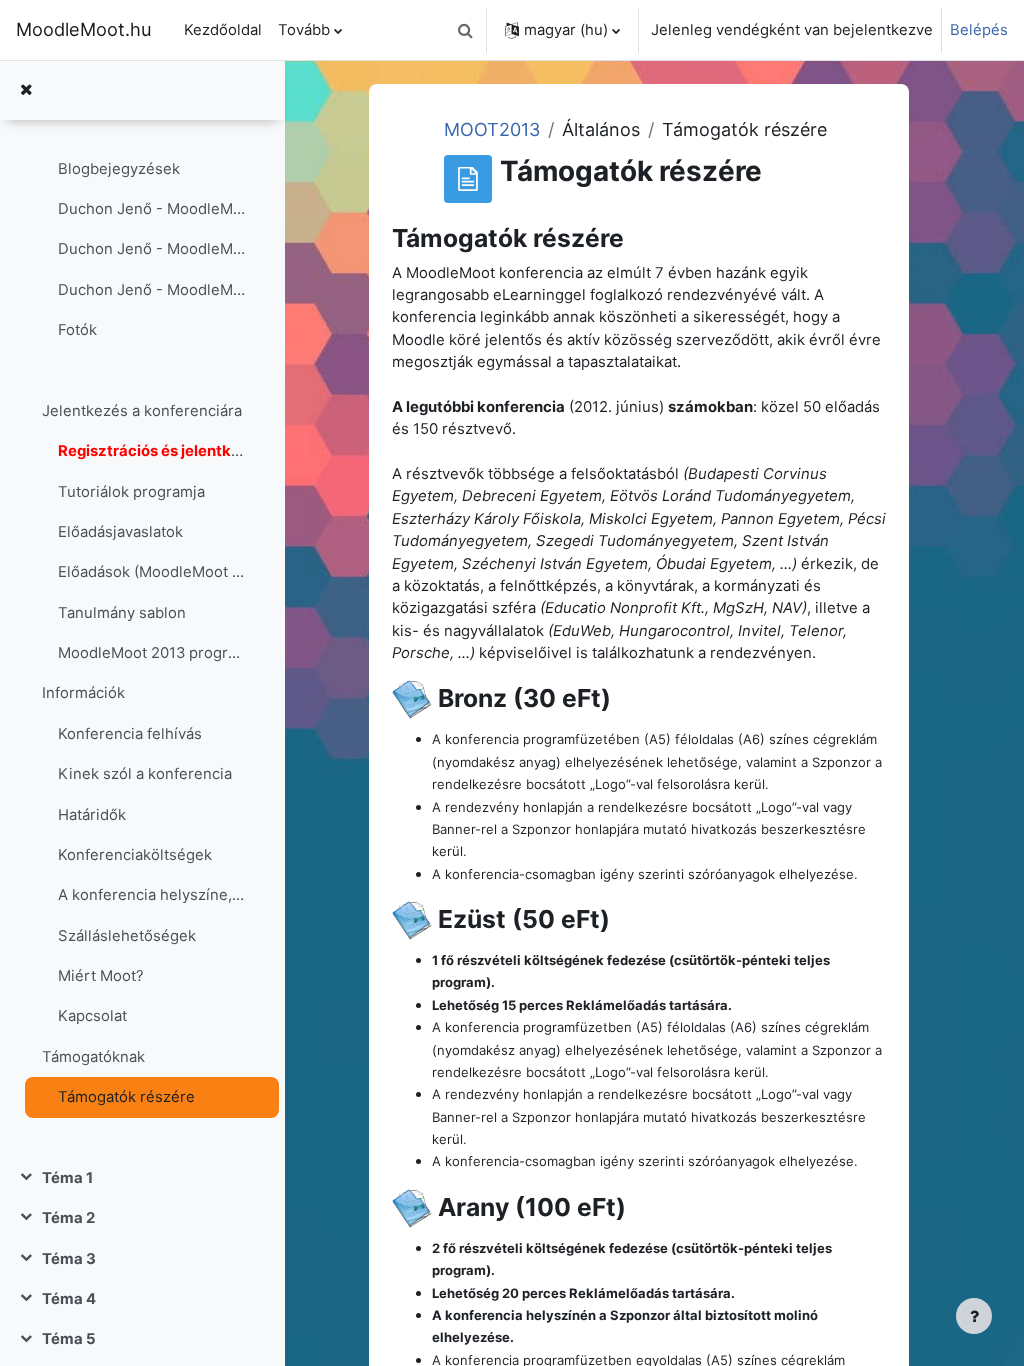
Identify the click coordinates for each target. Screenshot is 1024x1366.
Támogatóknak (93, 1057)
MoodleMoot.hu (84, 29)
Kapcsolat (92, 1016)
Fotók (77, 330)
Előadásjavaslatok (120, 532)
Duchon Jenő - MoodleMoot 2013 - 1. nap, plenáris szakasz (151, 209)
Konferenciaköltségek (135, 855)
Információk (83, 693)
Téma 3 (69, 1259)
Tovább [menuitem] (304, 30)
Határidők (92, 815)
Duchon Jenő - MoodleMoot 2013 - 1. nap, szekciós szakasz (151, 249)
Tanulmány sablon (122, 613)
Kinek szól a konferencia (145, 774)
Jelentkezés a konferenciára (142, 411)
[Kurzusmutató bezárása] (26, 90)
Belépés (979, 30)
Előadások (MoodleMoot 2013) (151, 572)
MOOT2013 (492, 129)
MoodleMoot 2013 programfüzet (151, 653)
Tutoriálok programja (131, 492)
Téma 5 (69, 1339)
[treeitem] (142, 592)
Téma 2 (68, 1218)
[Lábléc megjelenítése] (974, 1316)
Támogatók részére (126, 1097)
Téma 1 (67, 1178)
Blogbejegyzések (119, 169)
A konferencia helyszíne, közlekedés (151, 895)
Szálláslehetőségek (127, 936)
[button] (465, 30)
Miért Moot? (101, 976)
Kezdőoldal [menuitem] (223, 30)
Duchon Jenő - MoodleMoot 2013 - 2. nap (151, 290)
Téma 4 (69, 1299)
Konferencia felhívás (130, 734)
